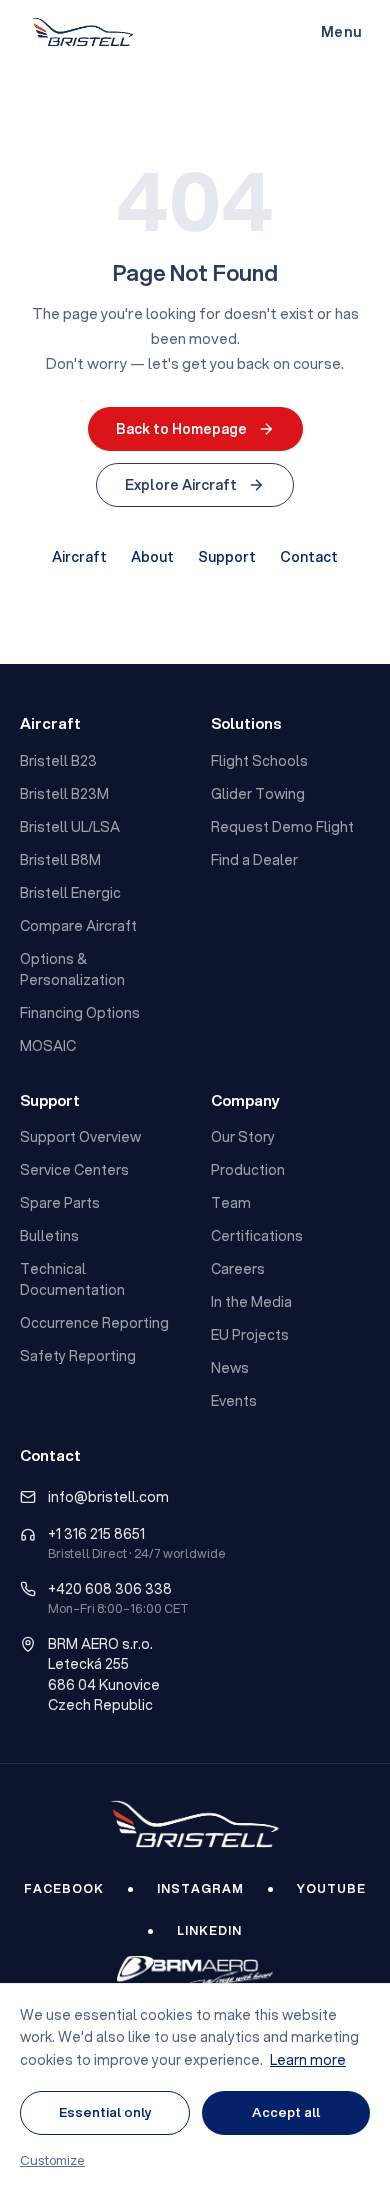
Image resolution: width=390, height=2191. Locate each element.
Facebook (64, 1888)
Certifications (257, 1236)
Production (248, 1170)
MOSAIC (48, 1046)
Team (231, 1203)
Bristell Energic (70, 893)
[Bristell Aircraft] (83, 32)
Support (227, 557)
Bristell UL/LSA (70, 827)
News (230, 1368)
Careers (238, 1269)
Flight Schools (259, 761)
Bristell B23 (58, 761)
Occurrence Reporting (94, 1323)
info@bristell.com (108, 1497)
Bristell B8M (60, 860)
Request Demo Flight (282, 827)
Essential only (105, 2112)
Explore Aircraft (181, 485)
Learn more (308, 2060)
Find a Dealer (254, 860)
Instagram (200, 1888)
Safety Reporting (78, 1356)
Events (234, 1401)
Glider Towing (258, 794)
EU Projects (250, 1335)
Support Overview (80, 1137)
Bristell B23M (64, 794)
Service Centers (74, 1170)
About (152, 557)
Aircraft (79, 557)
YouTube (331, 1888)
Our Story (243, 1137)
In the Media (251, 1302)
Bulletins (49, 1236)
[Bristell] (194, 1824)
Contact (309, 557)
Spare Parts (60, 1203)
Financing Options (80, 1013)
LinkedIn (209, 1930)
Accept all (286, 2112)
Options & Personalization (72, 969)
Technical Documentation (72, 1279)
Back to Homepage (181, 429)
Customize (52, 2160)
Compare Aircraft (78, 926)
